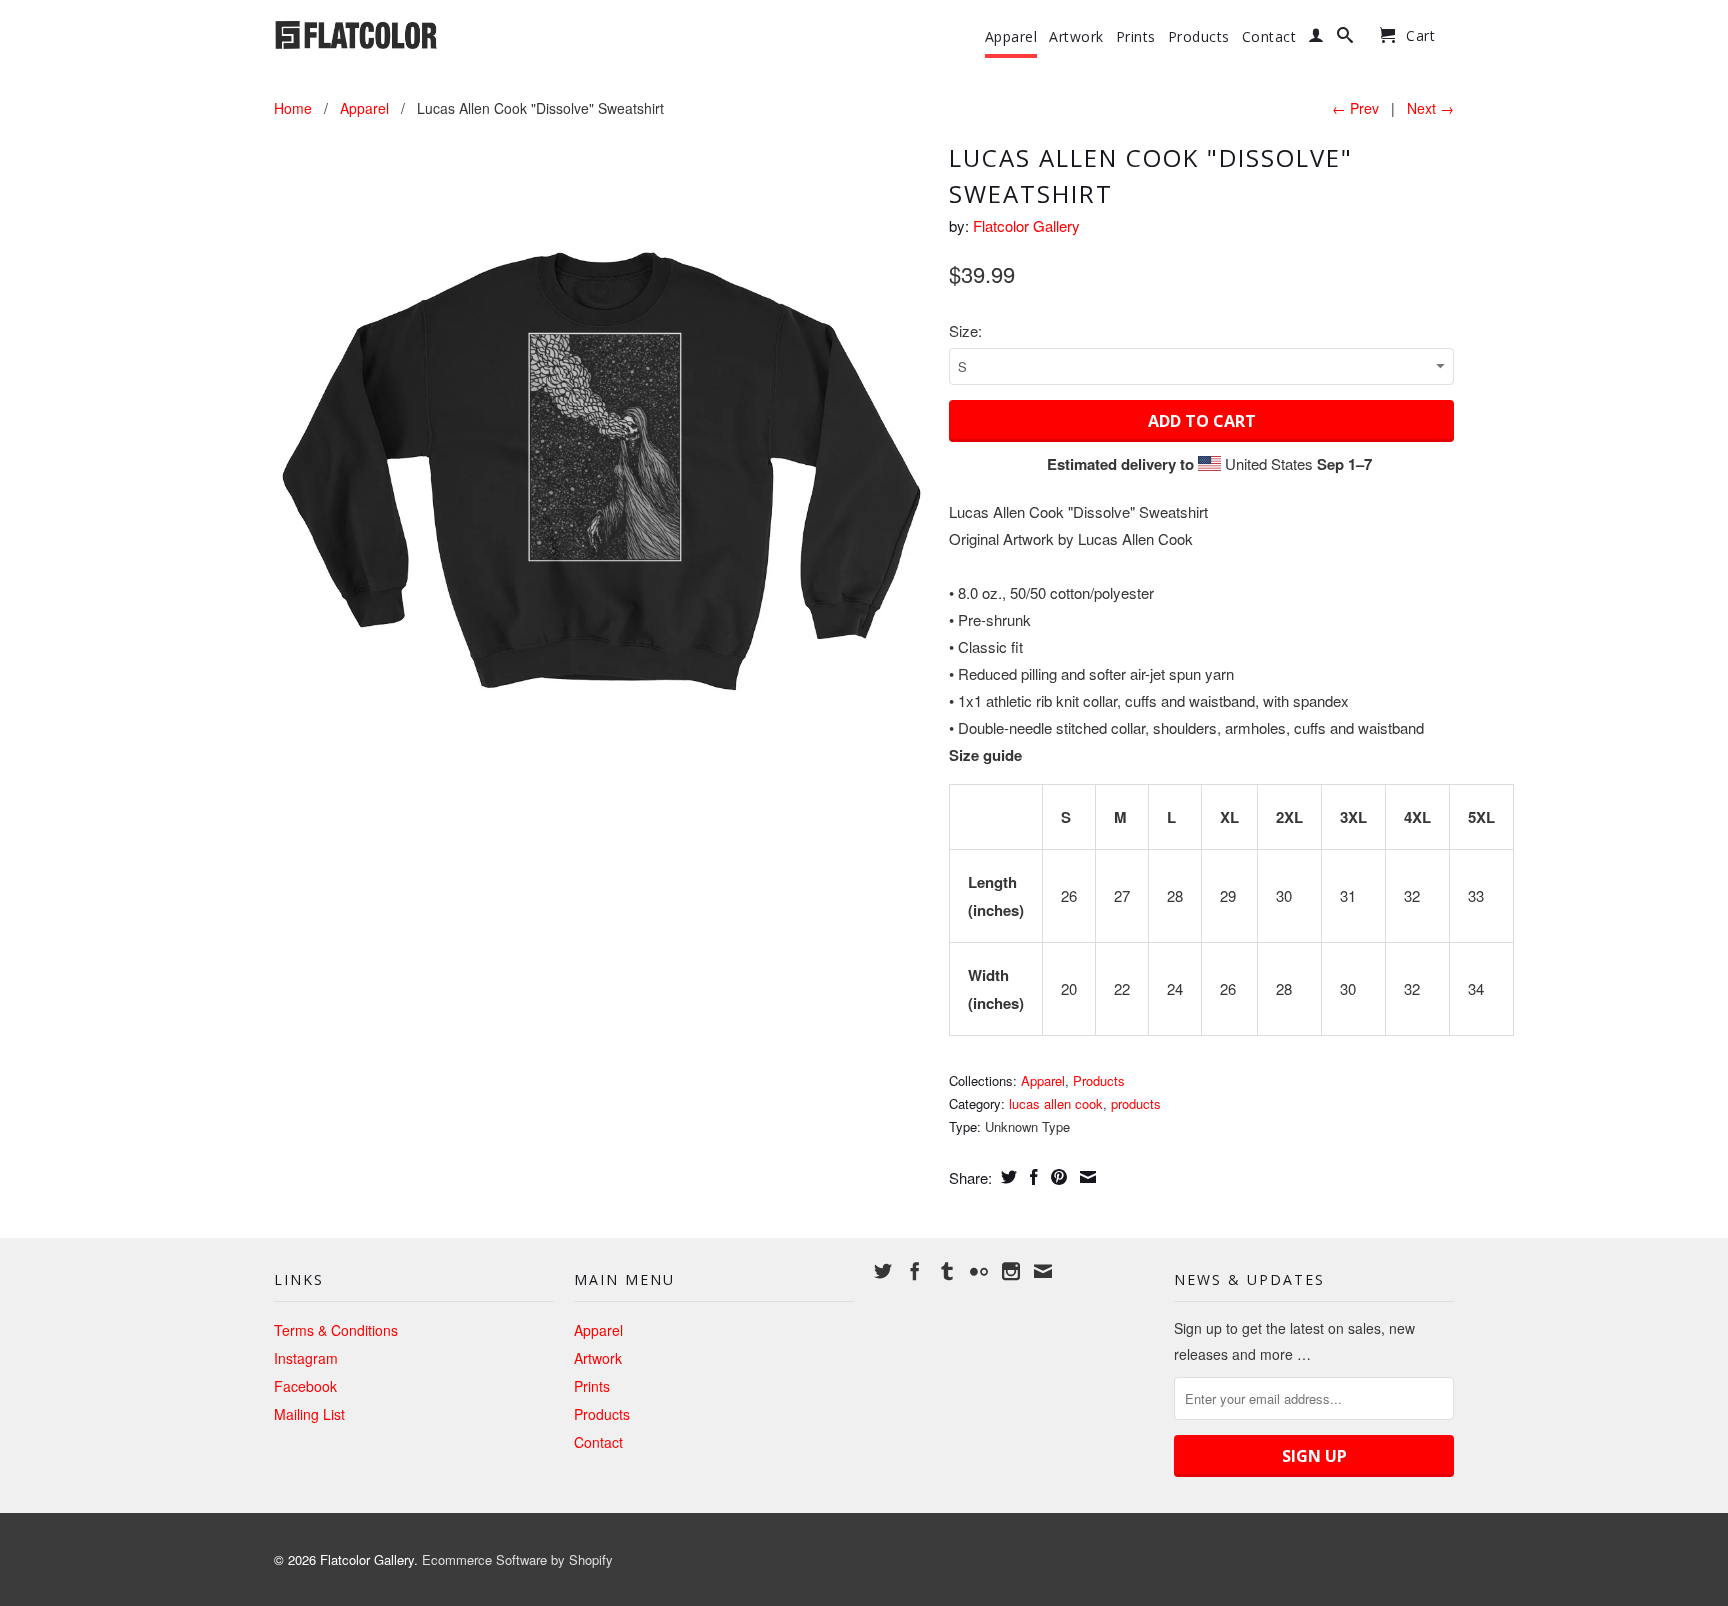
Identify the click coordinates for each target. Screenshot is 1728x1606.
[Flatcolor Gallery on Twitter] (883, 1271)
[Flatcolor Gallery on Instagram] (1011, 1271)
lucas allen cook (1056, 1103)
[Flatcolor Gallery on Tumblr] (947, 1271)
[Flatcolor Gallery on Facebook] (915, 1271)
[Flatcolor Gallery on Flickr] (979, 1271)
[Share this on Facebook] (1031, 1177)
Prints (1136, 37)
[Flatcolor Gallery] (414, 33)
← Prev (1355, 108)
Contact (1269, 37)
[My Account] (1316, 39)
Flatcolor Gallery (1026, 225)
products (1136, 1103)
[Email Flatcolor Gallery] (1043, 1271)
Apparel (1011, 37)
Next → (1430, 108)
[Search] (1345, 39)
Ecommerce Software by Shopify (517, 1559)
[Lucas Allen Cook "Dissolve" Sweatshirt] (601, 463)
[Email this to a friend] (1085, 1177)
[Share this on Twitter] (1006, 1177)
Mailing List (309, 1414)
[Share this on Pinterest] (1056, 1177)
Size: (965, 330)
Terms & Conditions (336, 1330)
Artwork (1076, 37)
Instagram (306, 1358)
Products (1199, 37)
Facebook (305, 1386)
